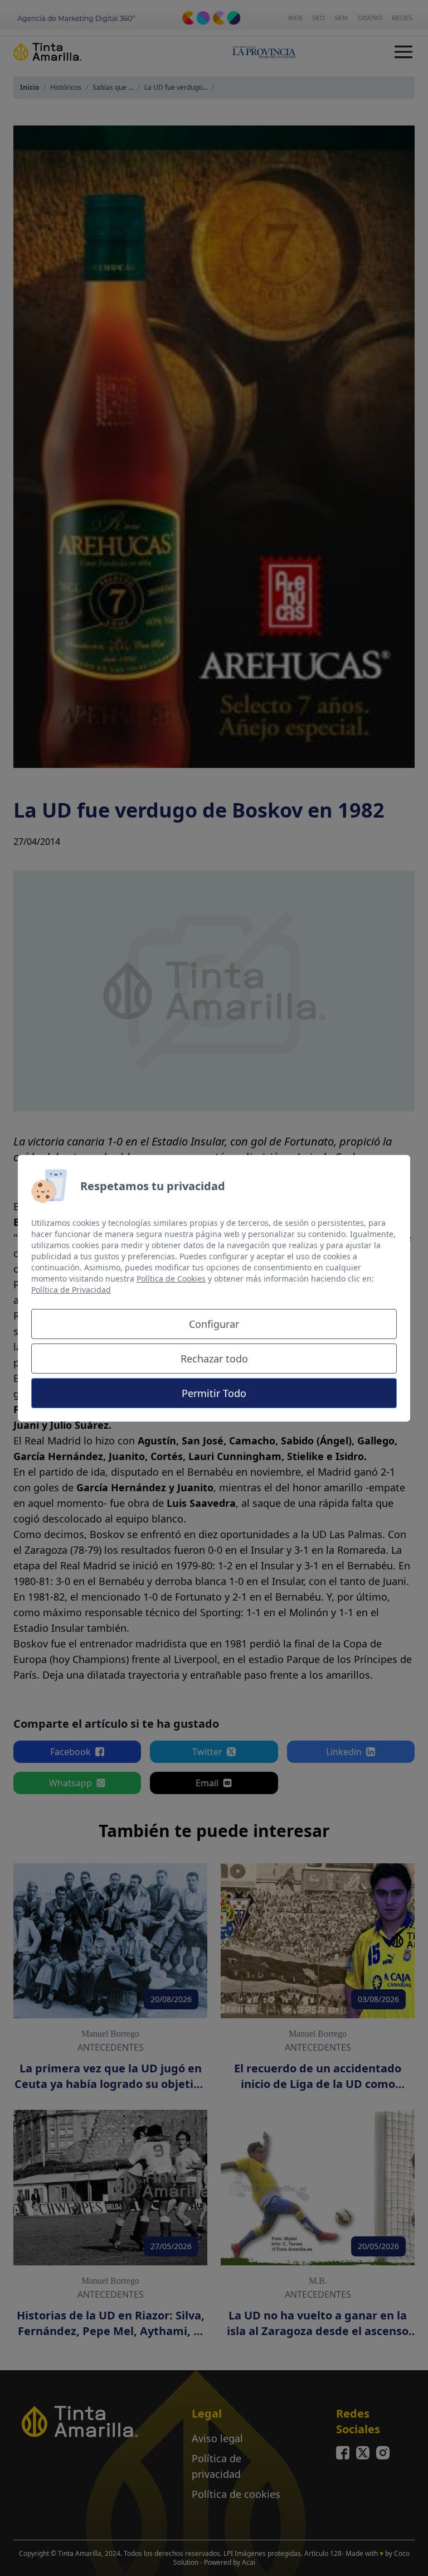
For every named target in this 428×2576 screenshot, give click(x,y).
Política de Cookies (171, 1279)
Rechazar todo (214, 1359)
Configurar (214, 1324)
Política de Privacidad (71, 1290)
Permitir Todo (214, 1393)
